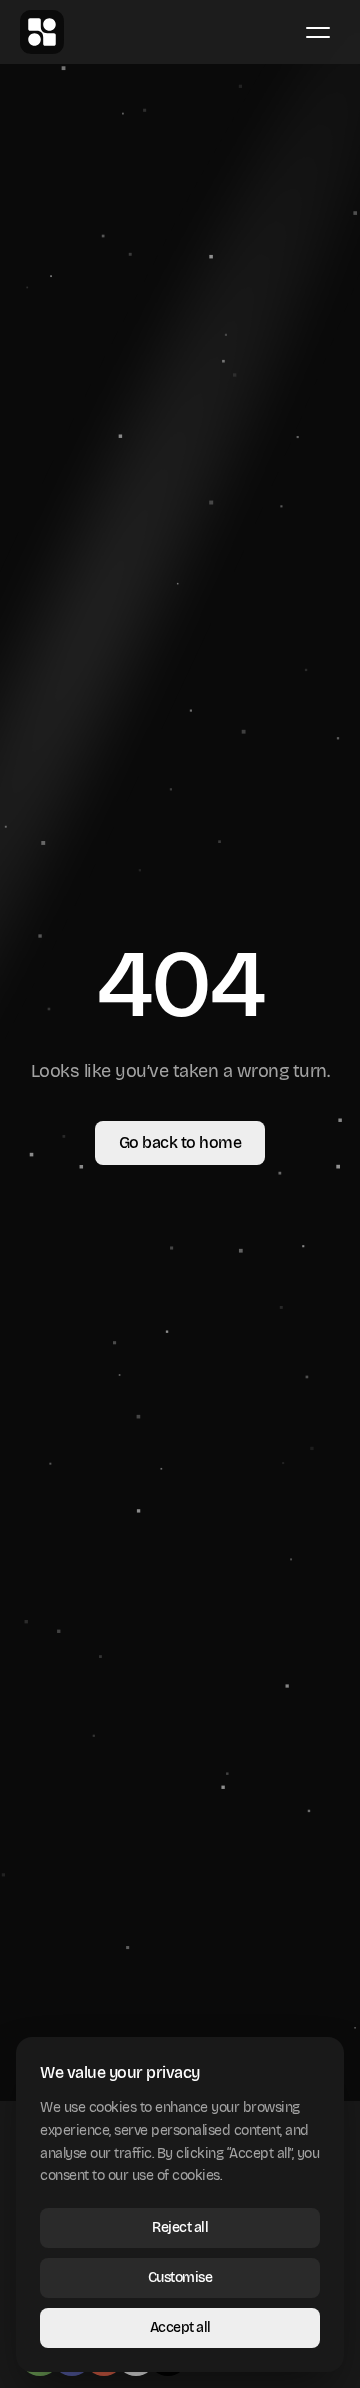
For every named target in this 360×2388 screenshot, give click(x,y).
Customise (180, 2277)
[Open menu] (318, 32)
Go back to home (180, 1142)
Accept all (180, 2327)
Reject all (180, 2227)
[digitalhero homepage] (42, 32)
